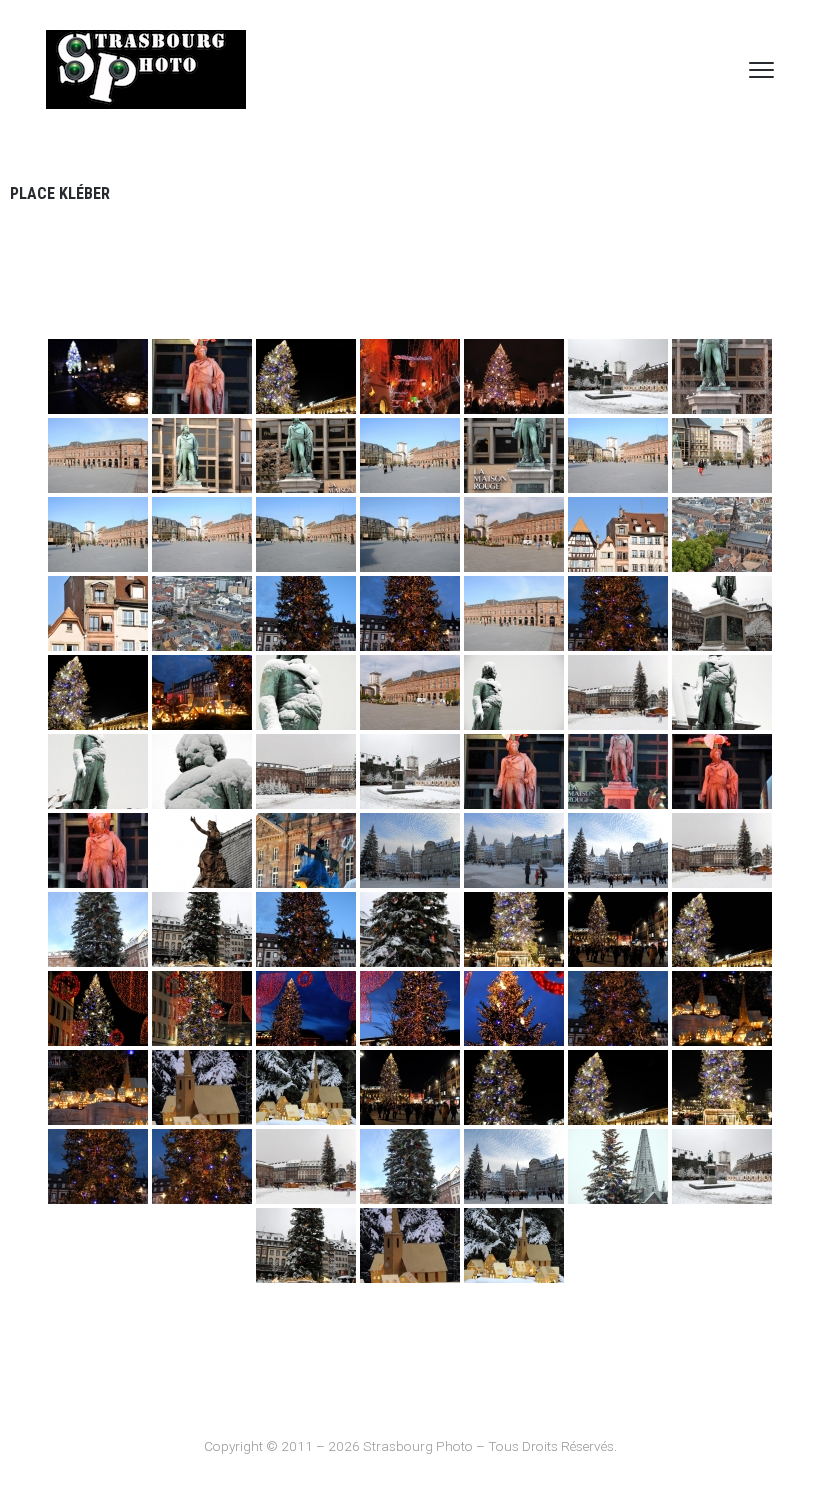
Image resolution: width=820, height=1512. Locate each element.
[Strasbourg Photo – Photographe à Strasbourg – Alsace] (146, 69)
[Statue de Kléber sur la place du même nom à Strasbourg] (722, 376)
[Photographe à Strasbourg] (306, 771)
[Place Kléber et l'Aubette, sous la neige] (618, 692)
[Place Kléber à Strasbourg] (722, 455)
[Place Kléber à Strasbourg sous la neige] (410, 771)
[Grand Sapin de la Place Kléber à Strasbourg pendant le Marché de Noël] (410, 850)
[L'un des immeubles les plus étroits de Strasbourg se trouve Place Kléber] (618, 534)
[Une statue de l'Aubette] (202, 850)
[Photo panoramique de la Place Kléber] (514, 534)
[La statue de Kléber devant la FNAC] (514, 455)
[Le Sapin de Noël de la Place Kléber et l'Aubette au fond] (98, 692)
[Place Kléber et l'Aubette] (618, 376)
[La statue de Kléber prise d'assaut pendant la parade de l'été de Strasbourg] (514, 771)
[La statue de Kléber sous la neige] (722, 613)
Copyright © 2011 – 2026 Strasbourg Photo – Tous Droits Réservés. (410, 1446)
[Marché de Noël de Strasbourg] (410, 376)
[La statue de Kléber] (306, 455)
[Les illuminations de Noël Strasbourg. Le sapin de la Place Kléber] (306, 376)
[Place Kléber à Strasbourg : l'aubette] (514, 613)
